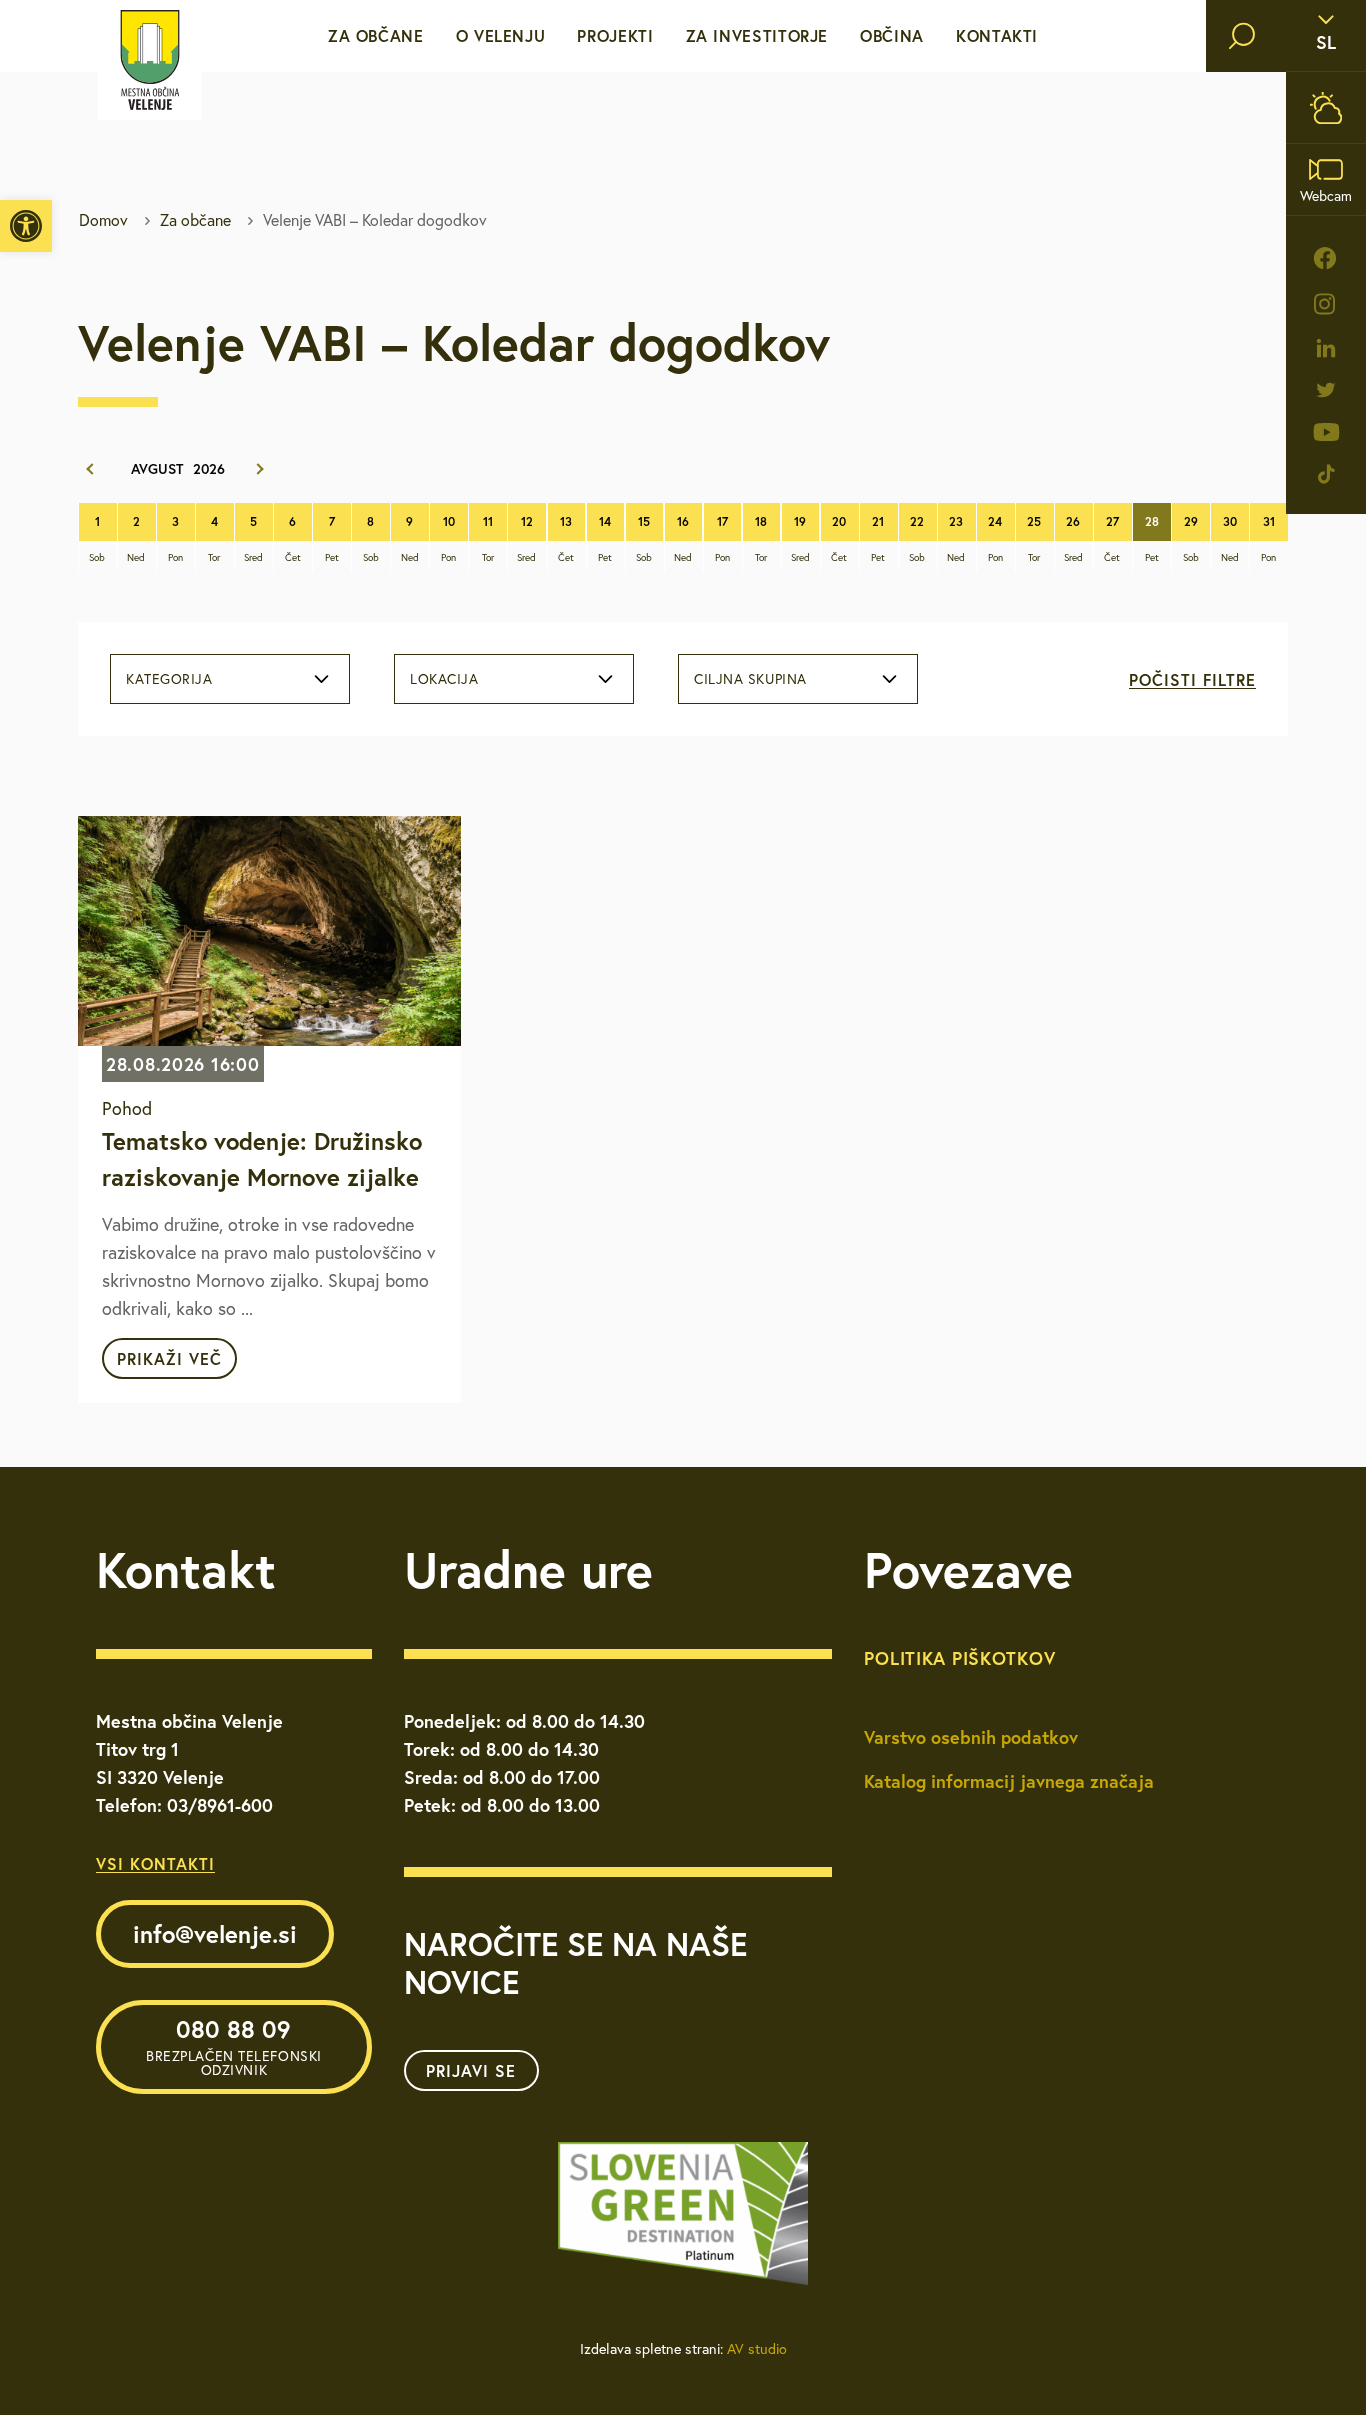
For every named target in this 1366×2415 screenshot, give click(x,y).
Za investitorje (757, 35)
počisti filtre (1192, 679)
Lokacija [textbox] (444, 679)
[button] (26, 226)
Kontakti (997, 35)
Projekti (615, 35)
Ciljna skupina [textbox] (750, 679)
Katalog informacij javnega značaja (1009, 1781)
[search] (1242, 36)
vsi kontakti (155, 1863)
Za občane (376, 35)
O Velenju (501, 35)
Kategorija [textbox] (169, 679)
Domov (103, 220)
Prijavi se (471, 2070)
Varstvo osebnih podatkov (971, 1737)
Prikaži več (169, 1358)
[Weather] (1326, 107)
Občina (892, 35)
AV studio (757, 2349)
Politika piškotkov (959, 1658)
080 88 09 (234, 2046)
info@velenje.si (215, 1934)
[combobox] (230, 679)
